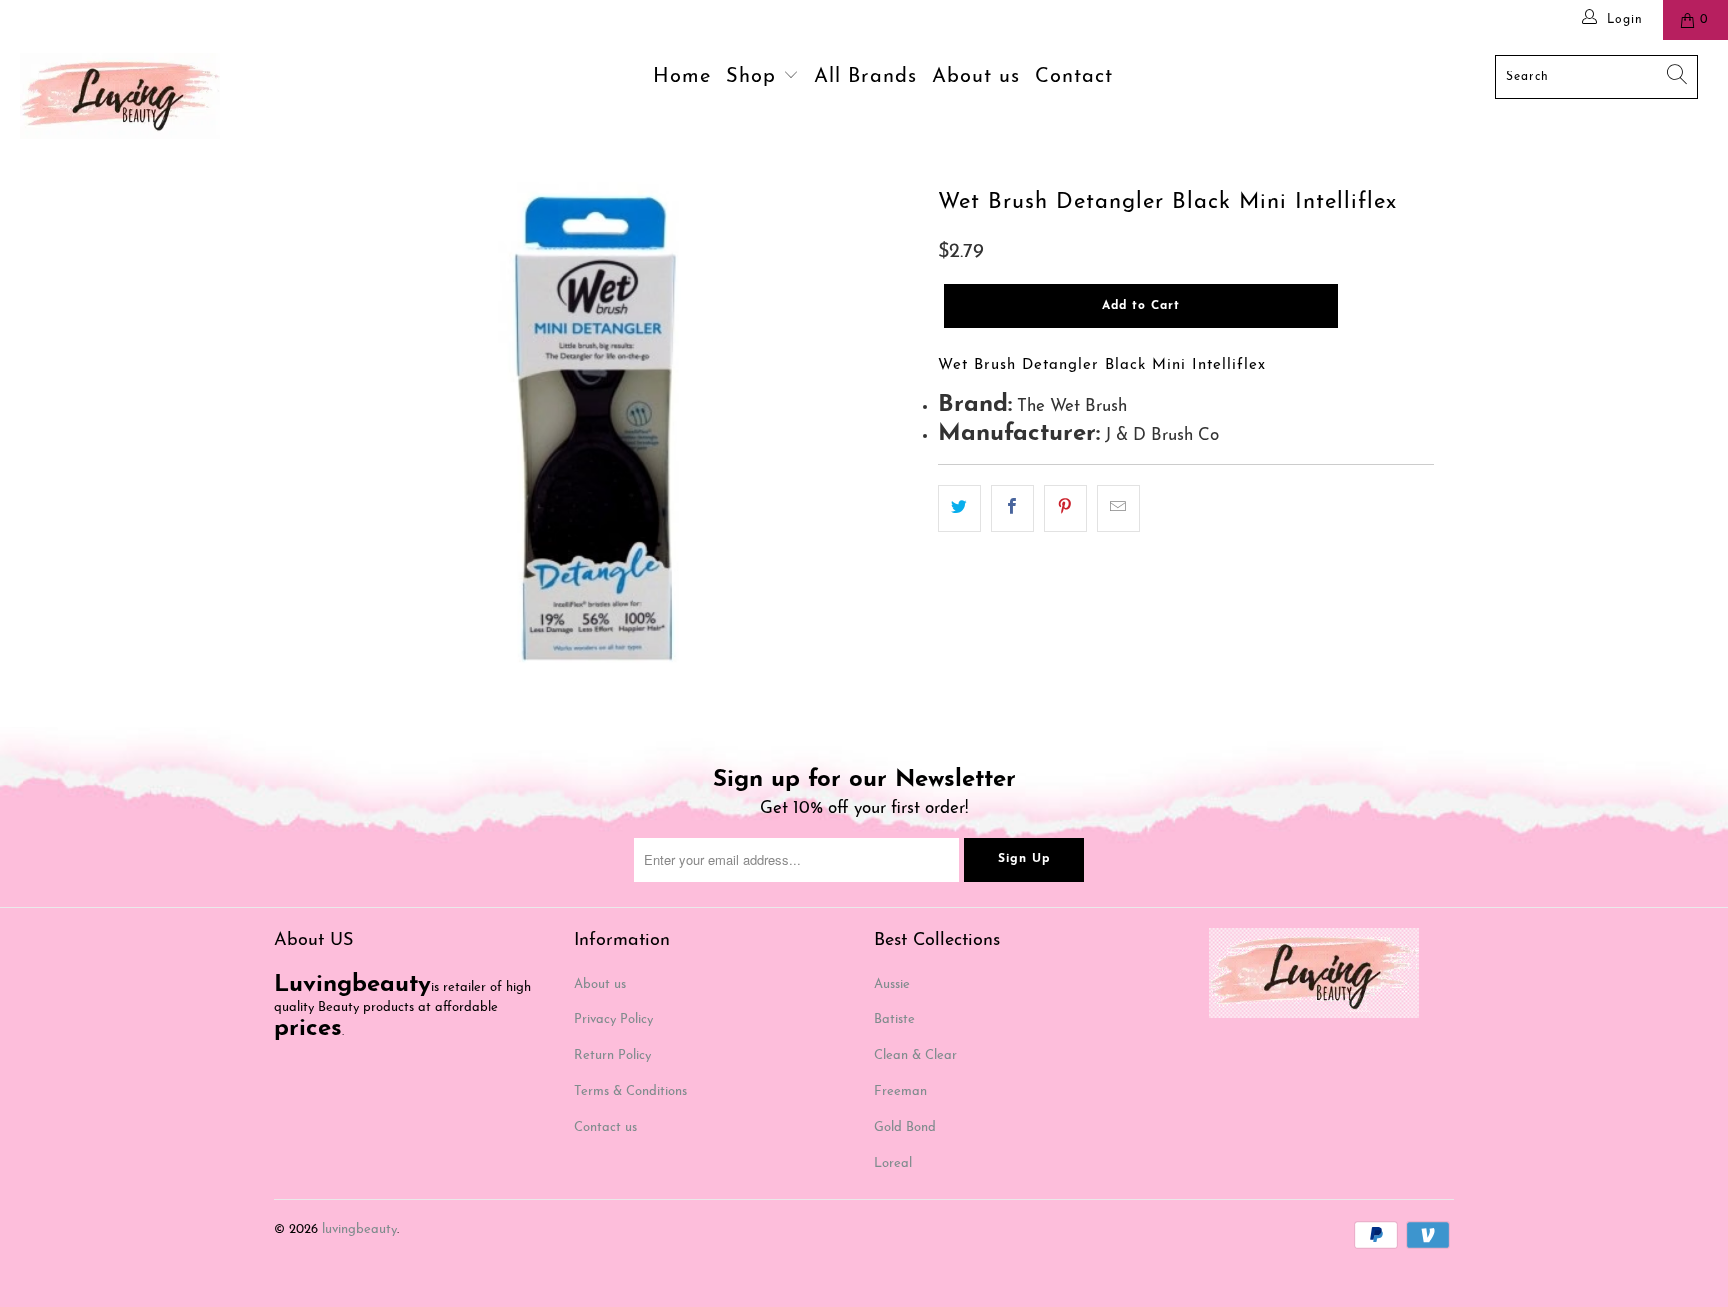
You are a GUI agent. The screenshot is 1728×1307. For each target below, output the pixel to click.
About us (976, 77)
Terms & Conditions (630, 1091)
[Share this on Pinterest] (1065, 508)
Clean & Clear (915, 1055)
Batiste (894, 1019)
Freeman (900, 1091)
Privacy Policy (613, 1019)
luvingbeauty (359, 1229)
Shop (754, 77)
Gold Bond (905, 1127)
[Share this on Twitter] (959, 508)
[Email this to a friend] (1118, 508)
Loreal (893, 1163)
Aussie (892, 984)
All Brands (865, 77)
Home (682, 77)
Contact (1074, 77)
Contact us (605, 1127)
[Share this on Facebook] (1012, 508)
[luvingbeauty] (148, 96)
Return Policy (612, 1055)
